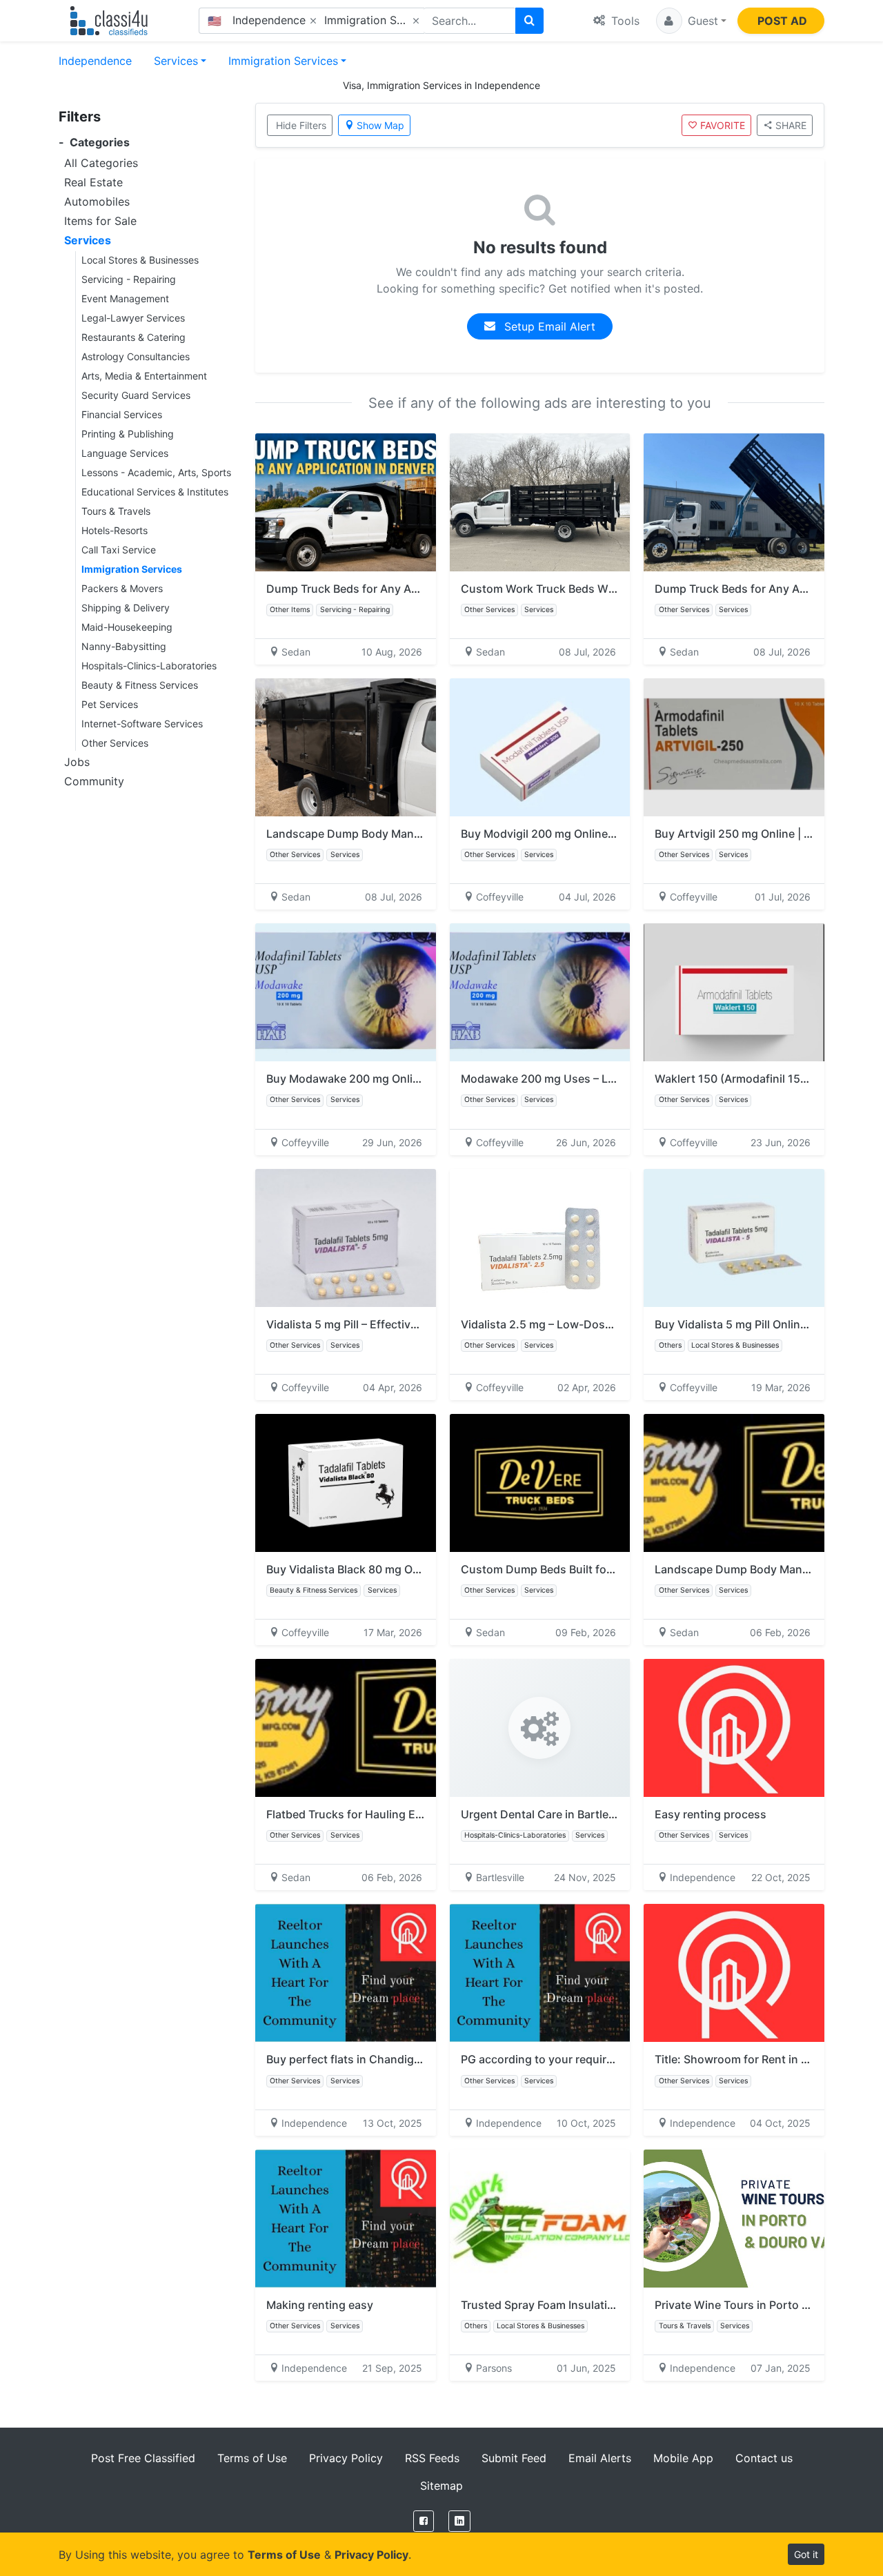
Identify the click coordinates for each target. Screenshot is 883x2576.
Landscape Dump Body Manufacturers (756, 1569)
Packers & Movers (122, 588)
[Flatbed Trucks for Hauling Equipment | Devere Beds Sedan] (346, 1728)
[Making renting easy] (346, 2219)
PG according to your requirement (550, 2059)
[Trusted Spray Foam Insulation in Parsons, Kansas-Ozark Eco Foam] (540, 2219)
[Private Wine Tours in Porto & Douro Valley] (734, 2219)
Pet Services (110, 704)
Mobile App (683, 2458)
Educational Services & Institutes (155, 492)
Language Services (125, 453)
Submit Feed (514, 2458)
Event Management (125, 298)
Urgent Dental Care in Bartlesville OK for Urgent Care (600, 1814)
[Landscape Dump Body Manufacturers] (734, 1483)
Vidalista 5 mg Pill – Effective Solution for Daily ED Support (420, 1324)
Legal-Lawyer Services (133, 318)
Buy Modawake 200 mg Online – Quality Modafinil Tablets (417, 1079)
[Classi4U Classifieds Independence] (112, 21)
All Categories (101, 163)
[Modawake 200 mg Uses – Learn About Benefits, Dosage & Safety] (540, 992)
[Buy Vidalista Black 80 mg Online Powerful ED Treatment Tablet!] (346, 1483)
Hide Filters (301, 125)
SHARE (791, 125)
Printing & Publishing (128, 434)
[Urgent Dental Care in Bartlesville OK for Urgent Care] (540, 1728)
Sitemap (441, 2486)
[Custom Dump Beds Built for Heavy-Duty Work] (540, 1483)
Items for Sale (100, 221)
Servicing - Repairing (129, 279)
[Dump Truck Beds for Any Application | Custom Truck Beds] (734, 502)
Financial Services (122, 414)
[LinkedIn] (459, 2521)
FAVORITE (723, 125)
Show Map (380, 125)
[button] (691, 21)
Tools (624, 21)
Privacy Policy (346, 2458)
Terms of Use (252, 2458)
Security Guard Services (136, 395)
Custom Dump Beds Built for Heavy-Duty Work (584, 1569)
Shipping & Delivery (126, 608)
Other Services (115, 743)
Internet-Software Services (142, 724)
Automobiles (97, 201)
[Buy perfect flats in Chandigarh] (346, 1973)
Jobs (77, 762)
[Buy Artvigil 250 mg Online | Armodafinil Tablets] (734, 747)
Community (94, 781)
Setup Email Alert (548, 326)
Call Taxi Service (119, 550)
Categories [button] (94, 142)
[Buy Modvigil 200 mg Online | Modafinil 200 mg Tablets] (540, 747)
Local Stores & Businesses (140, 260)
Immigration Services (283, 61)
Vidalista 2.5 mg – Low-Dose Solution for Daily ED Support (615, 1324)
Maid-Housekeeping (127, 627)
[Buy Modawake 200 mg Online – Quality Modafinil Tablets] (346, 992)
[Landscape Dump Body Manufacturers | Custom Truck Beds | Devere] (346, 747)
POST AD (782, 21)
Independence (95, 61)
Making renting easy (320, 2305)
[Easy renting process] (734, 1728)
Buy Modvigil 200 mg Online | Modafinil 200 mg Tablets (605, 834)
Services (176, 61)
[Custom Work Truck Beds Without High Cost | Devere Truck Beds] (540, 502)
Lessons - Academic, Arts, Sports (156, 472)
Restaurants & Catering (133, 337)
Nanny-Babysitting (124, 646)
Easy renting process (711, 1814)
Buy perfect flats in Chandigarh (349, 2059)
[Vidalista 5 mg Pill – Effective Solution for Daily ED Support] (346, 1238)
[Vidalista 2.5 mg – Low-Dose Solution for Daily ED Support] (540, 1238)
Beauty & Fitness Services (140, 685)
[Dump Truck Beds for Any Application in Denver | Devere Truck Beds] (346, 502)
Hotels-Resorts (115, 530)
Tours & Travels (116, 511)
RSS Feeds (432, 2458)
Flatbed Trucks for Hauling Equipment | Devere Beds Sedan (421, 1814)
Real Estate (93, 182)
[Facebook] (424, 2521)
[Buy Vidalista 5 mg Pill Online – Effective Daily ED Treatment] (734, 1238)
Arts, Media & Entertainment (144, 376)
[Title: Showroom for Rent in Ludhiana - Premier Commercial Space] (734, 1973)
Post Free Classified (143, 2458)
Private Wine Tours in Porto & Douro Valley (766, 2305)
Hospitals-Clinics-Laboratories (149, 666)
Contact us (764, 2458)
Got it (806, 2554)
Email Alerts (600, 2458)
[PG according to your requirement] (540, 1973)
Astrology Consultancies (136, 356)
